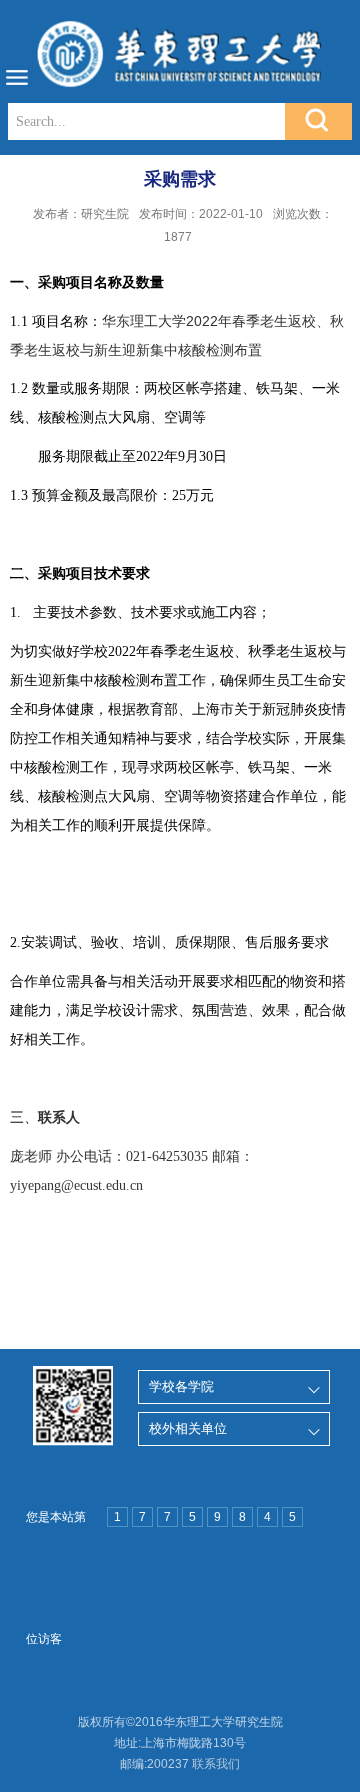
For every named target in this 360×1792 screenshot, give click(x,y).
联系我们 (216, 1764)
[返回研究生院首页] (180, 54)
